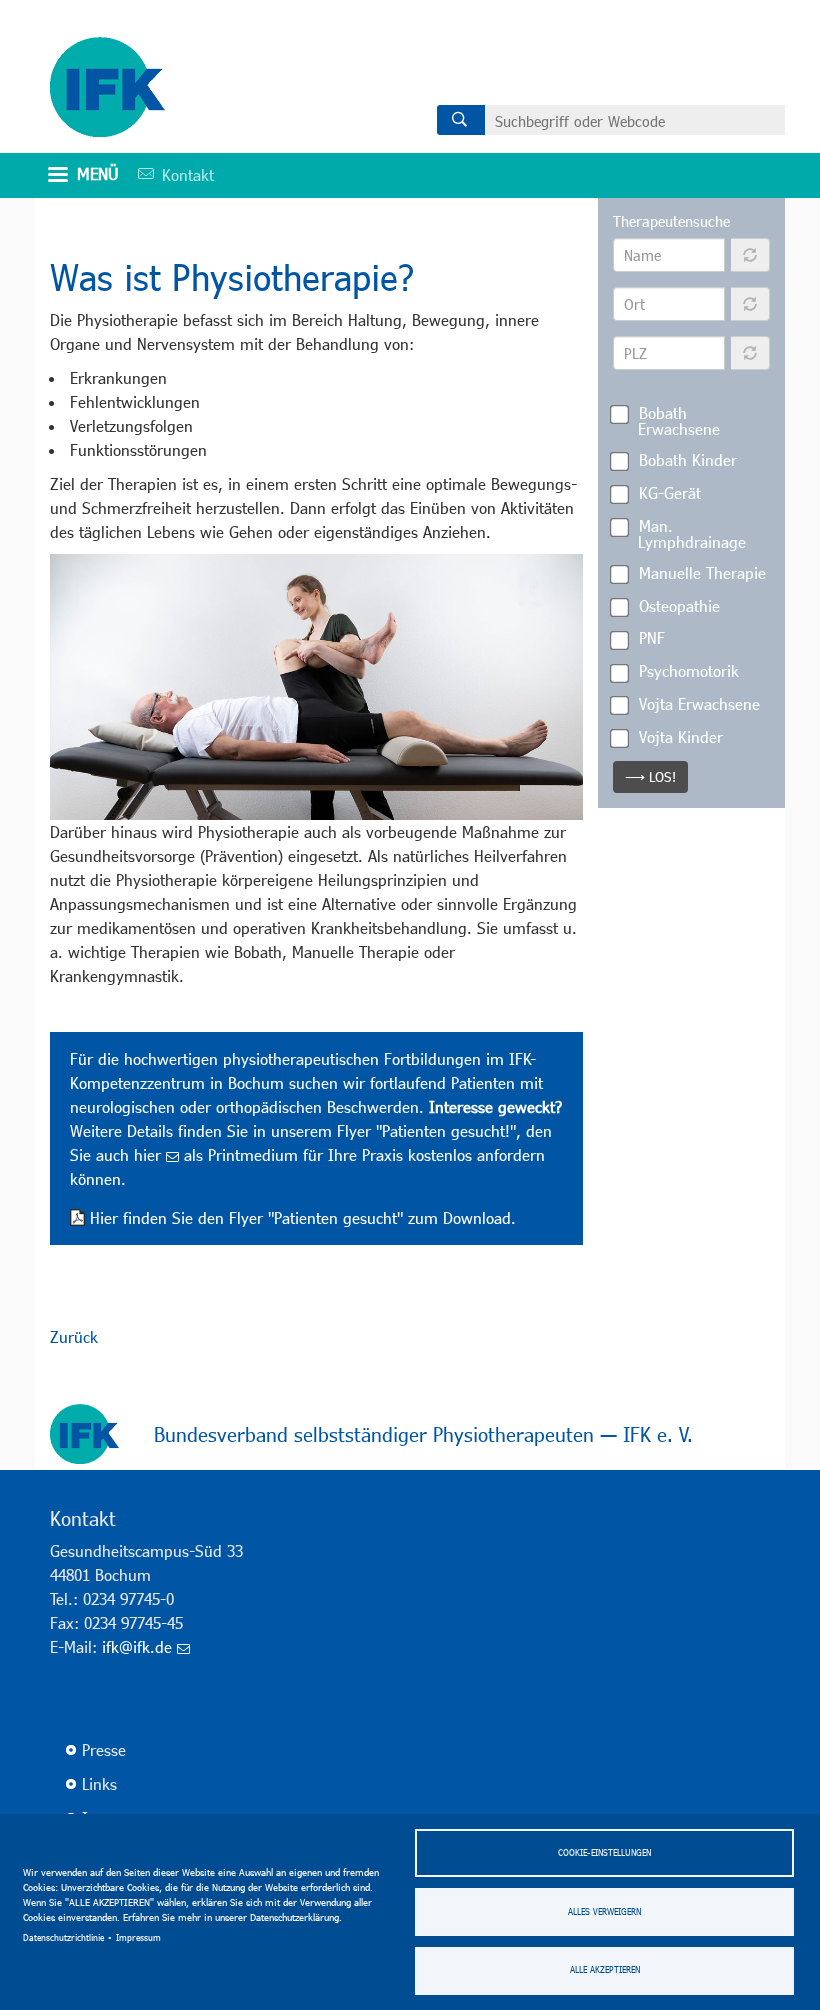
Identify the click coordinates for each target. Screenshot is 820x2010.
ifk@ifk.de (137, 1646)
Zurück (74, 1336)
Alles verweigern (604, 1911)
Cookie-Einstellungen (604, 1852)
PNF (652, 637)
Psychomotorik (689, 670)
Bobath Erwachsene (679, 420)
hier (147, 1154)
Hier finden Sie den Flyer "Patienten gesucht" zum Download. (303, 1217)
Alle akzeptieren (605, 1969)
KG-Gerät (670, 492)
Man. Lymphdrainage (692, 533)
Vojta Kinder (681, 736)
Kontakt (169, 174)
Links (99, 1783)
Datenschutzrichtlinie (63, 1937)
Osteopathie (679, 605)
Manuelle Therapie (702, 572)
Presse (104, 1749)
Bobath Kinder (688, 459)
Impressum (138, 1937)
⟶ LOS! (650, 776)
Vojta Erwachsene (699, 703)
